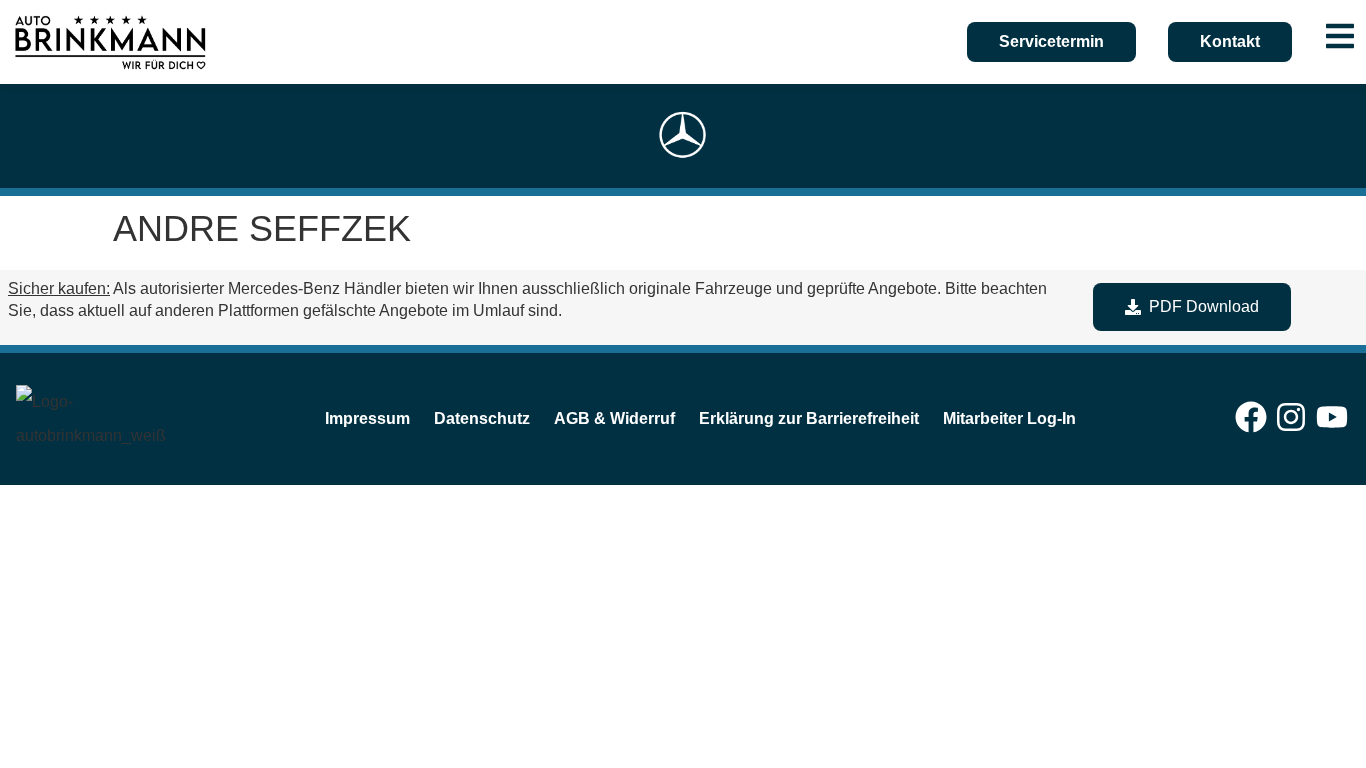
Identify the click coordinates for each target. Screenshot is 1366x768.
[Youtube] (1332, 417)
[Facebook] (1251, 417)
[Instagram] (1291, 417)
